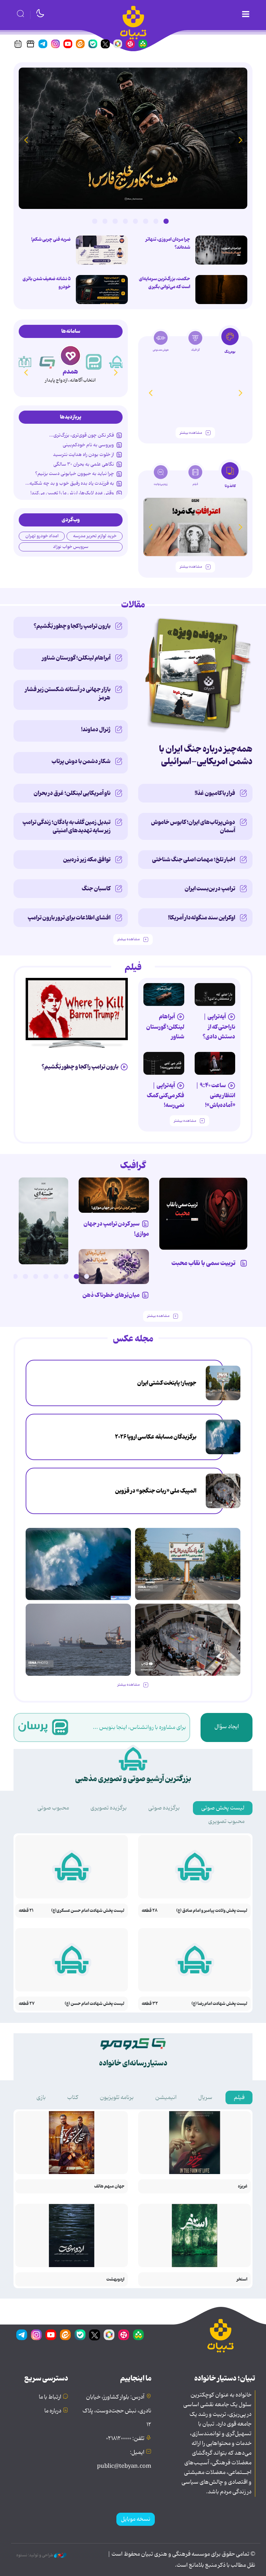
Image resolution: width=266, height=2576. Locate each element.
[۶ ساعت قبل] (133, 138)
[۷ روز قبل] (114, 1267)
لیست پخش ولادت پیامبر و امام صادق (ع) (212, 1911)
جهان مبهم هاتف (109, 2186)
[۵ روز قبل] (203, 1214)
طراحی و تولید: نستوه (35, 2555)
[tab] (230, 343)
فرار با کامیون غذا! (215, 793)
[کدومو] (70, 356)
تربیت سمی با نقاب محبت (205, 1263)
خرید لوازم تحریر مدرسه (95, 536)
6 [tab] (115, 221)
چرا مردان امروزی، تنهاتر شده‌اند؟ (168, 243)
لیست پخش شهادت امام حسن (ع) (95, 2004)
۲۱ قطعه (26, 1911)
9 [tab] (5, 1276)
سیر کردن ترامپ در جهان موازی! (116, 1229)
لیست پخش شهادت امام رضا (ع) (219, 2004)
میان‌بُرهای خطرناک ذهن (111, 1295)
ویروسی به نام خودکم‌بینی (88, 445)
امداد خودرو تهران (42, 536)
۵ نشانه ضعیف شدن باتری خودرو (47, 283)
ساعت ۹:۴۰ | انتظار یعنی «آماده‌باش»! (215, 1095)
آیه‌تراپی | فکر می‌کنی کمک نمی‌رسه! (166, 1095)
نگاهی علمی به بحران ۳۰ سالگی (84, 464)
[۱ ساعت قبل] (223, 1437)
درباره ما (53, 2411)
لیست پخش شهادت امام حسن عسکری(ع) (88, 1911)
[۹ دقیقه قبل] (223, 1383)
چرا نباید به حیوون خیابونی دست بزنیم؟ (74, 474)
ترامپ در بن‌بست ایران (210, 889)
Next (26, 140)
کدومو (70, 372)
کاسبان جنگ (96, 889)
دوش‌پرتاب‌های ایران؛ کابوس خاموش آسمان (193, 826)
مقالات (133, 605)
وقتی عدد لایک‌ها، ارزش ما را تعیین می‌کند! (72, 493)
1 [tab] (166, 221)
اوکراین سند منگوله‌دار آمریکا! (202, 918)
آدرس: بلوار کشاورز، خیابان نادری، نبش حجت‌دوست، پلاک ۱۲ (117, 2411)
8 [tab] (95, 221)
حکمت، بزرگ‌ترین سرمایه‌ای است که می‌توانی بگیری (165, 283)
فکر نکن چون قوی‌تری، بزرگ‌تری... (82, 435)
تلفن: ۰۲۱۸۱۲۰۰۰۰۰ (125, 2439)
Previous (240, 140)
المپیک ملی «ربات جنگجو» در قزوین (156, 1491)
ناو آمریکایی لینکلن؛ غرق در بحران (72, 793)
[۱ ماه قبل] (195, 527)
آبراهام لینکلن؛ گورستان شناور (76, 658)
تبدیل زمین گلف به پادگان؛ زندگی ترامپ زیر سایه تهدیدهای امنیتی (66, 826)
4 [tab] (135, 221)
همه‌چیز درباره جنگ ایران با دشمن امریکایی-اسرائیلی (206, 755)
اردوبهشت (115, 2279)
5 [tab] (125, 221)
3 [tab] (145, 221)
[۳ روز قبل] (215, 994)
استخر (242, 2279)
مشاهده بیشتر (191, 433)
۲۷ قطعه (27, 2004)
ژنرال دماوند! (96, 730)
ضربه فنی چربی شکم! (51, 239)
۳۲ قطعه (150, 2004)
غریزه (243, 2186)
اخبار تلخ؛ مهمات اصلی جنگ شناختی (194, 860)
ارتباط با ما (50, 2397)
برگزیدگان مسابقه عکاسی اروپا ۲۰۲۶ (156, 1437)
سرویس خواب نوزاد (71, 547)
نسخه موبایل (136, 2519)
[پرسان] (117, 362)
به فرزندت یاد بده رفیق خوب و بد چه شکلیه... (70, 483)
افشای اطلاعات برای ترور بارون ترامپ (69, 918)
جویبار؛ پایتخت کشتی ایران (167, 1383)
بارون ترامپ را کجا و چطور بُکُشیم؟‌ (72, 626)
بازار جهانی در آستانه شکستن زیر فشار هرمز (68, 694)
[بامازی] (24, 362)
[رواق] (47, 362)
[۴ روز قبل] (164, 994)
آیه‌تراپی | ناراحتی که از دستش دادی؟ (219, 1026)
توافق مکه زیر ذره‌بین (87, 860)
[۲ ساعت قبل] (78, 1640)
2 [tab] (156, 221)
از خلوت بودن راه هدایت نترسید (83, 455)
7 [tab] (105, 221)
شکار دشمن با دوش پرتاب (81, 761)
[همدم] (94, 362)
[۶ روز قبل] (114, 1195)
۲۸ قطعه (150, 1911)
